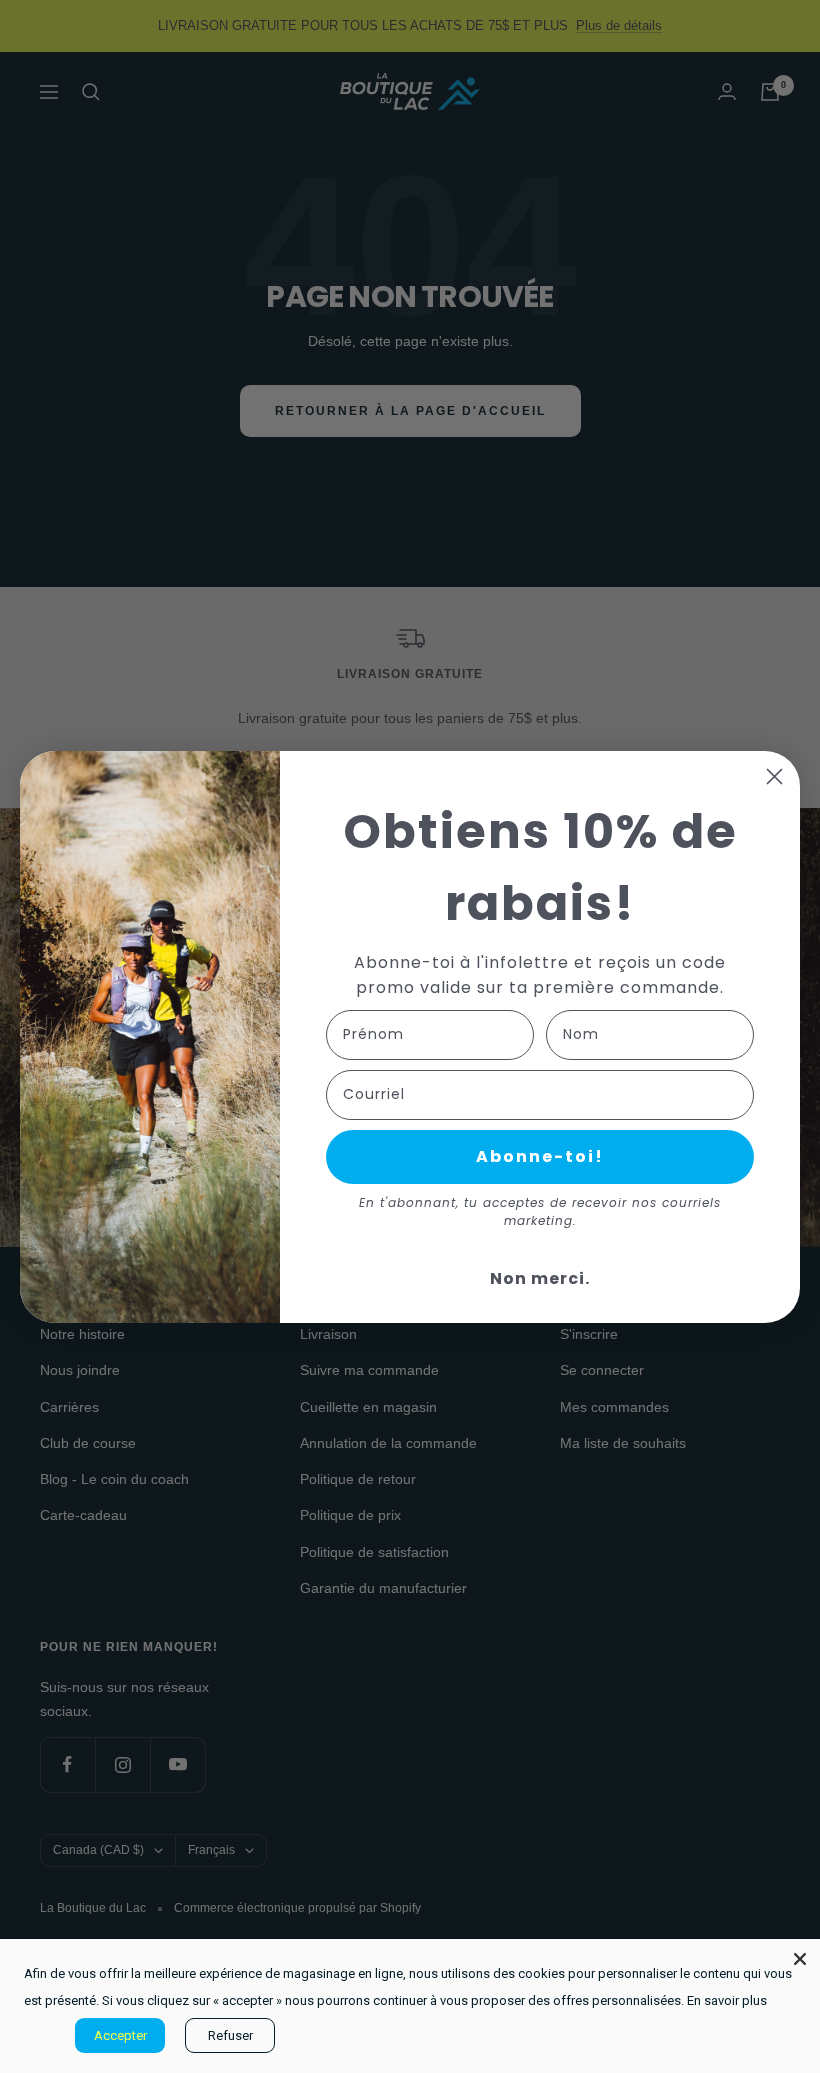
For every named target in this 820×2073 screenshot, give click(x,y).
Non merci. (540, 1278)
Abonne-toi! (540, 1156)
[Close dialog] (774, 776)
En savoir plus (727, 2000)
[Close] (800, 1959)
